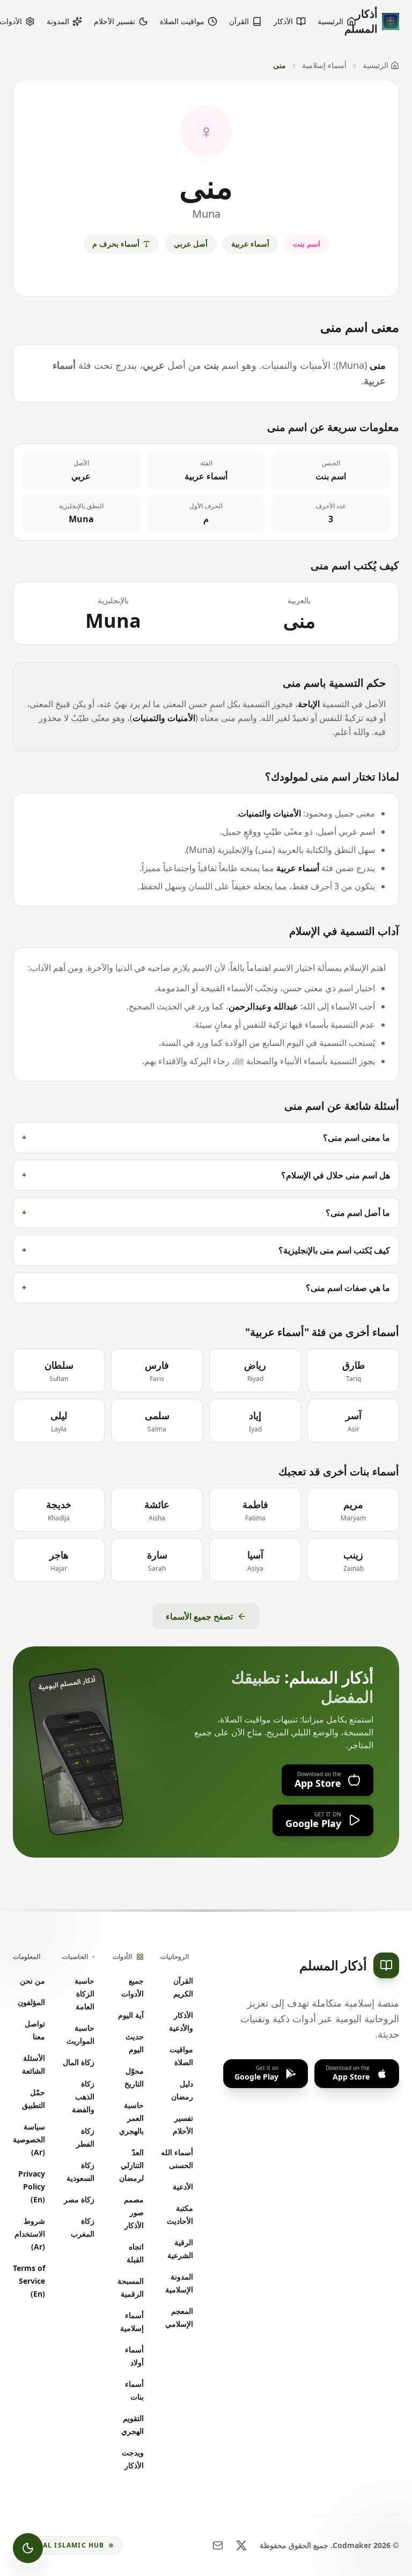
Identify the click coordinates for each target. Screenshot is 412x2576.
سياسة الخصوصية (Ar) (29, 2139)
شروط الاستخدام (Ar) (30, 2234)
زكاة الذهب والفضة (83, 2096)
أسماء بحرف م (116, 244)
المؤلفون (31, 2002)
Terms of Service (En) (29, 2281)
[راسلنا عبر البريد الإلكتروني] (218, 2545)
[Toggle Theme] (28, 2548)
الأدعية (183, 2187)
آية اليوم (131, 2015)
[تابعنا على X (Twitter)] (241, 2545)
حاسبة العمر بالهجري (131, 2118)
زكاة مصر (79, 2199)
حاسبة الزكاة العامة (84, 1994)
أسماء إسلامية (324, 65)
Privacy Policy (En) (32, 2187)
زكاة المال (79, 2062)
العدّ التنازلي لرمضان (131, 2165)
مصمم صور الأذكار (134, 2212)
